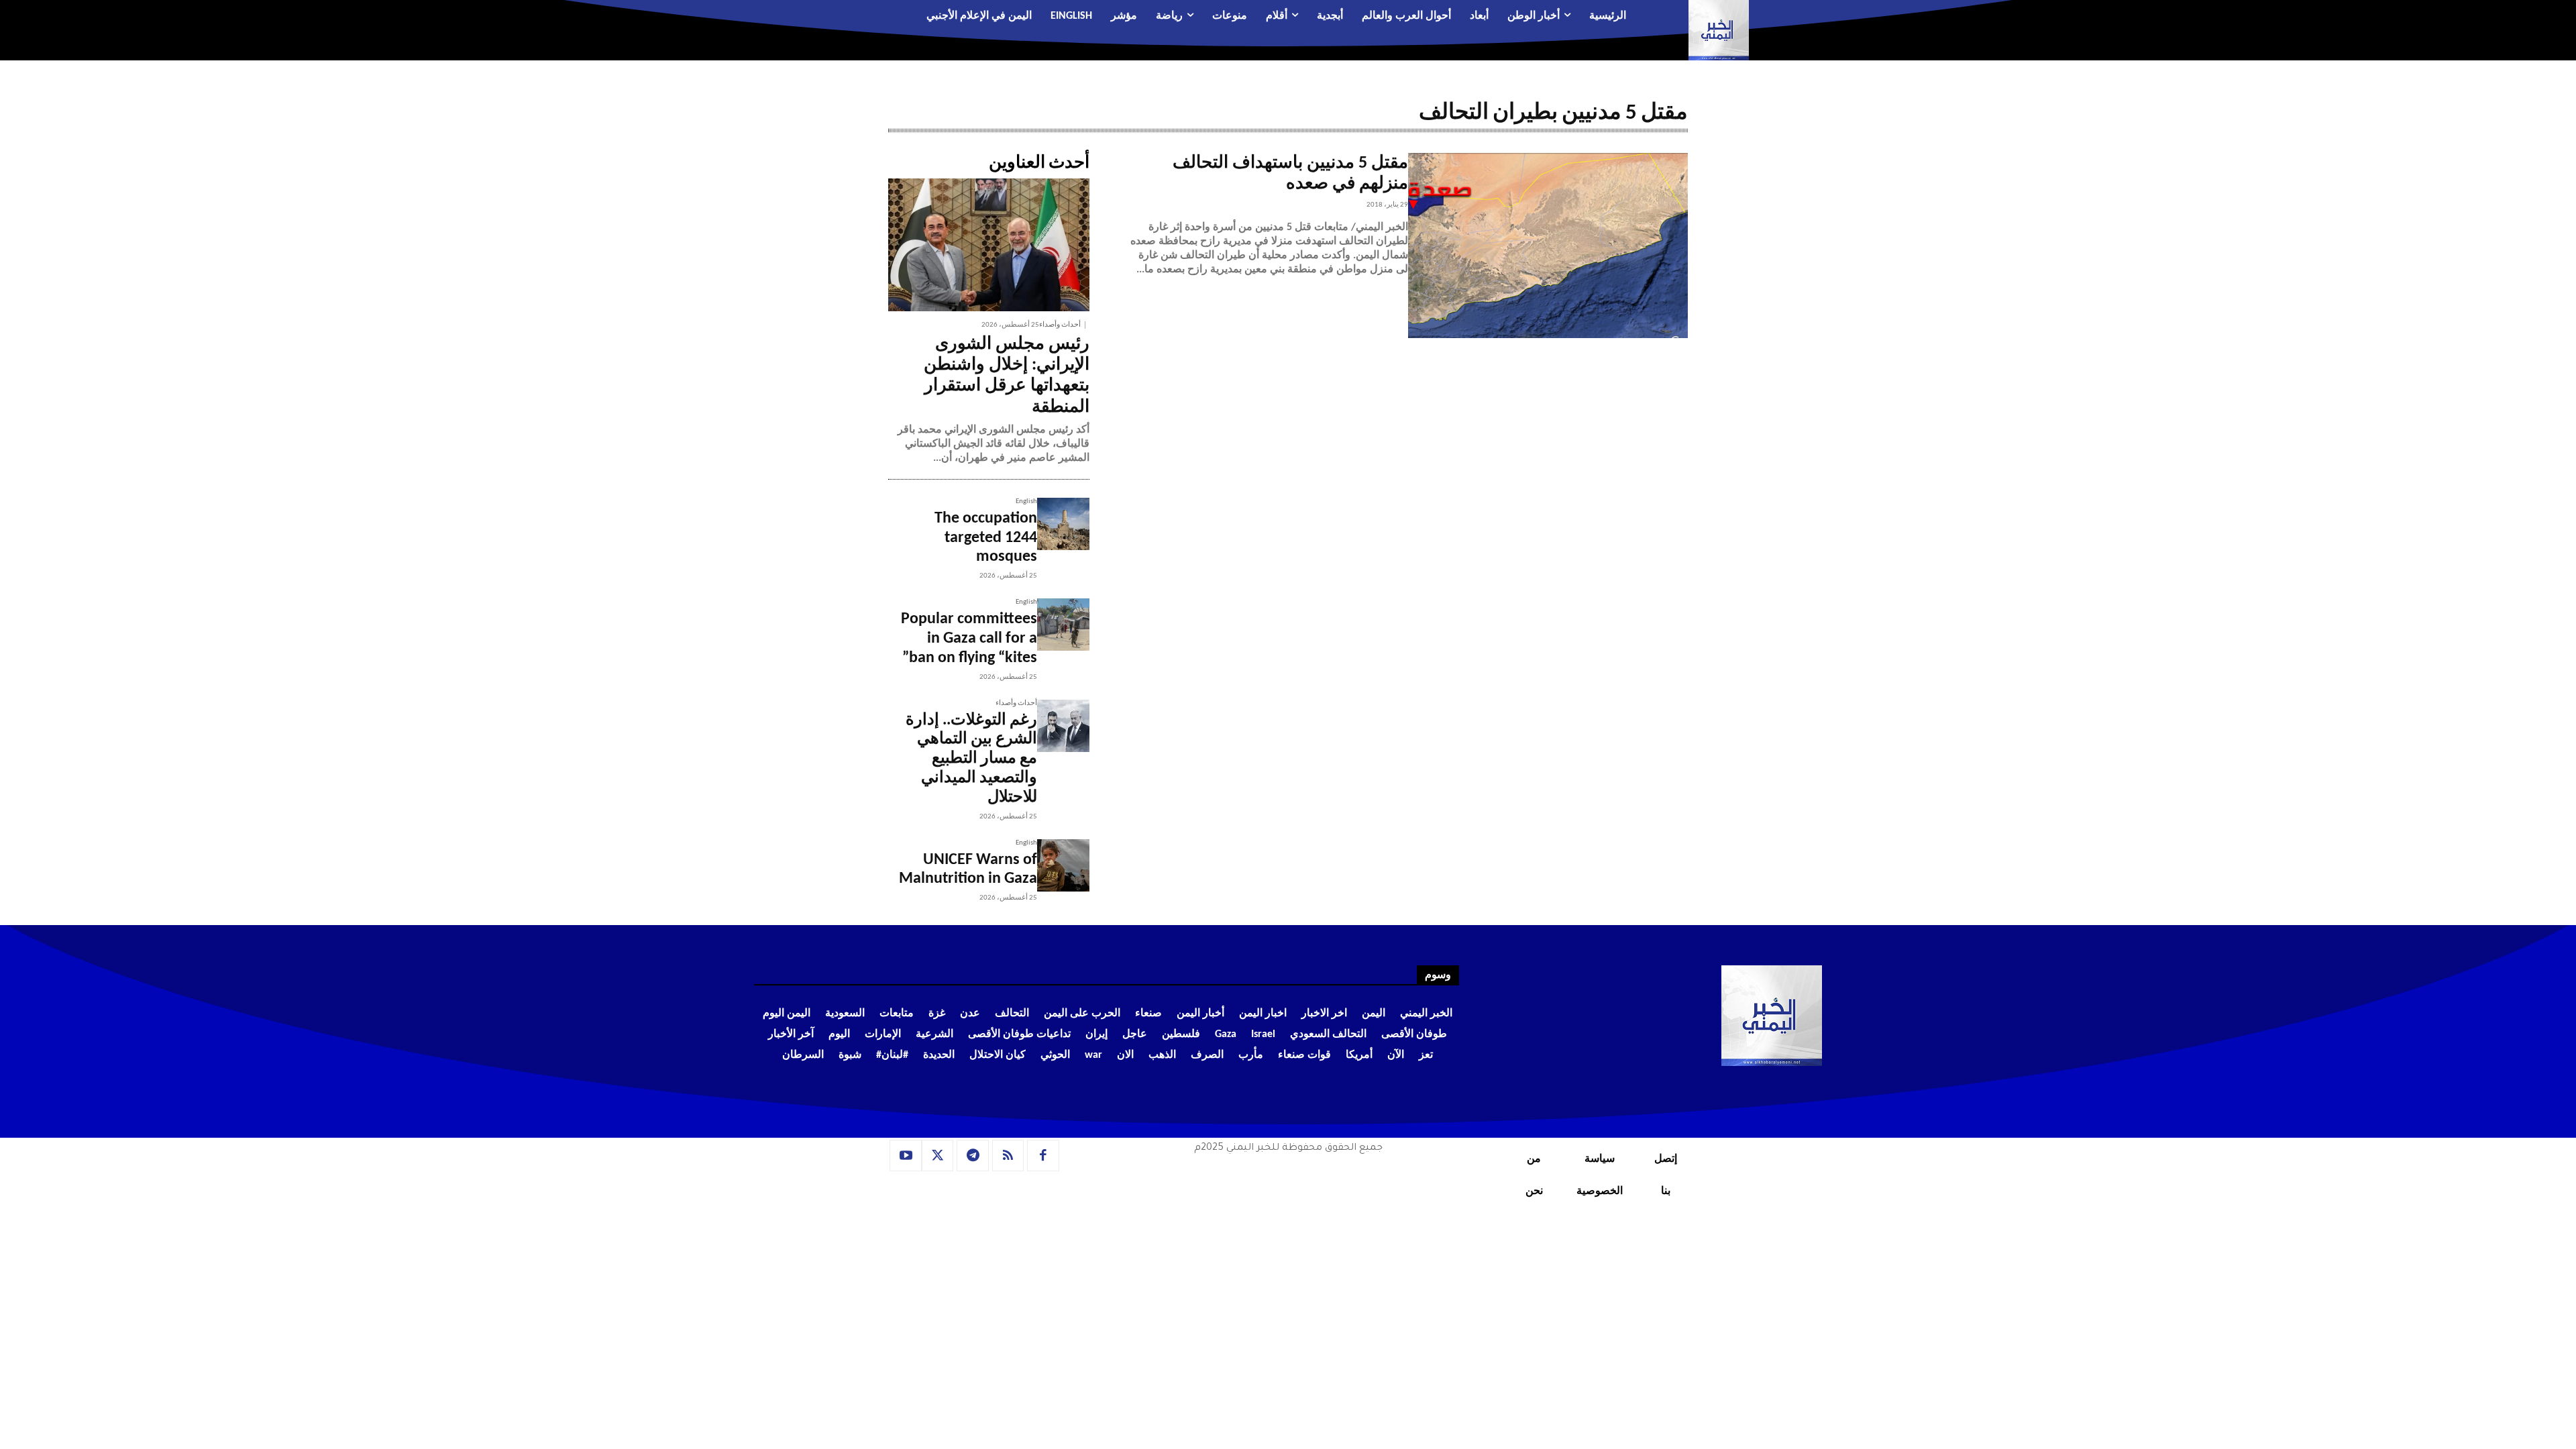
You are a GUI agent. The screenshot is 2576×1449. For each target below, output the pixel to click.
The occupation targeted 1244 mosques (986, 538)
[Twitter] (938, 1156)
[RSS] (1008, 1156)
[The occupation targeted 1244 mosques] (1063, 524)
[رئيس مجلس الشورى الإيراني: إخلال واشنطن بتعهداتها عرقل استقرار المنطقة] (989, 245)
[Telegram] (973, 1156)
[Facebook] (1043, 1156)
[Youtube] (906, 1156)
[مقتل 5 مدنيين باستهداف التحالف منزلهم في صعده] (1548, 246)
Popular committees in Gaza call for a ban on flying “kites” (969, 639)
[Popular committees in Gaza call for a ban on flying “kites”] (1063, 625)
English (1026, 501)
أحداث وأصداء (1060, 325)
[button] (836, 17)
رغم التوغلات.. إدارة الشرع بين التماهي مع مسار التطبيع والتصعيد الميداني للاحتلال (971, 759)
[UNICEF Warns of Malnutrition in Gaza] (1063, 865)
